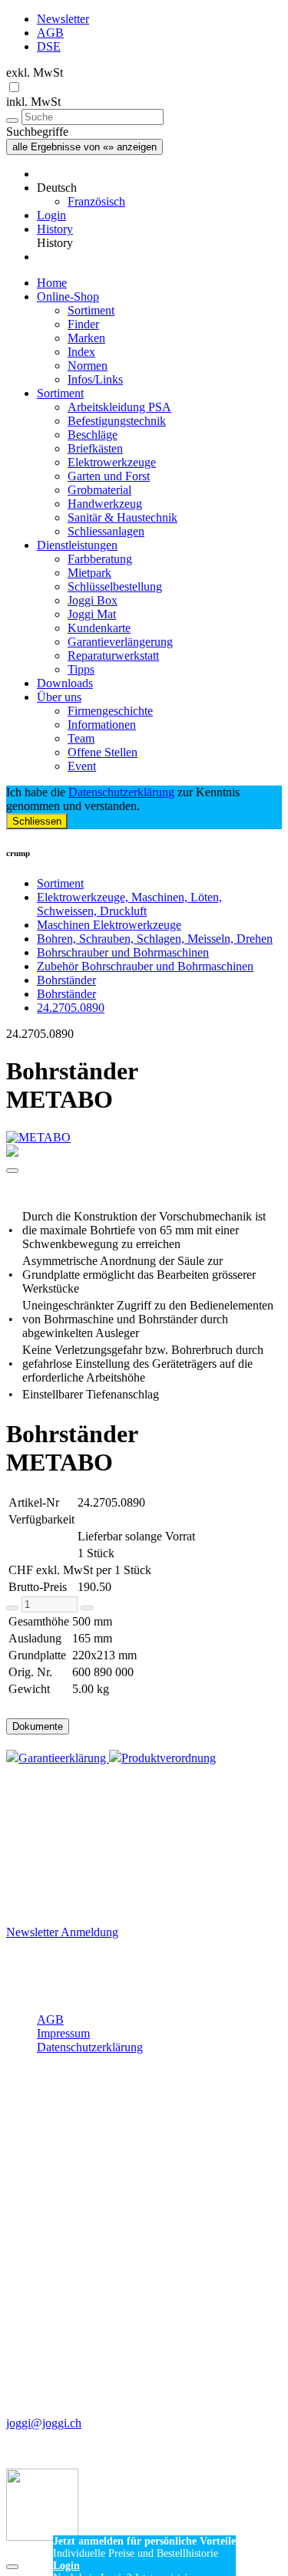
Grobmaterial (99, 490)
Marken (86, 338)
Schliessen (37, 821)
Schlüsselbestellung (115, 586)
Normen (88, 366)
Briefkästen (95, 448)
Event (82, 766)
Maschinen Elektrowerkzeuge (109, 925)
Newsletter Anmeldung (62, 1932)
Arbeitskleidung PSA (119, 407)
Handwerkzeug (105, 504)
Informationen (102, 725)
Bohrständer (66, 980)
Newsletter (63, 19)
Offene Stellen (103, 752)
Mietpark (89, 573)
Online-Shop (68, 296)
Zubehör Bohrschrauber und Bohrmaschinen (145, 966)
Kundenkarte (99, 628)
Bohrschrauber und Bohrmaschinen (123, 952)
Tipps (81, 669)
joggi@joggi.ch (44, 2423)
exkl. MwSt (35, 72)
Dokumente (38, 1726)
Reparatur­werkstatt (113, 656)
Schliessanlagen (106, 531)
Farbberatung (100, 559)
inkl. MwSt (33, 102)
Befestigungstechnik (117, 421)
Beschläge (93, 435)
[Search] (12, 120)
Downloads (65, 683)
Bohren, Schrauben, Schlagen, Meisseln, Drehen (155, 939)
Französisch (96, 201)
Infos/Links (95, 379)
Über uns (59, 697)
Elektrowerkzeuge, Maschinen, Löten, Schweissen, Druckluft (129, 904)
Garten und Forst (109, 476)
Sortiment (91, 310)
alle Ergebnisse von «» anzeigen (84, 147)
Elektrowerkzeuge (112, 462)
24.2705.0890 (71, 1008)
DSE (49, 46)
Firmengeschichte (110, 711)
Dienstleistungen (77, 545)
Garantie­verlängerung (120, 642)
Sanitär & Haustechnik (122, 517)
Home (52, 283)
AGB (50, 33)
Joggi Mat (92, 614)
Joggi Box (93, 600)
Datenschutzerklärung (121, 792)
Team (81, 738)
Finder (83, 324)
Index (81, 352)
